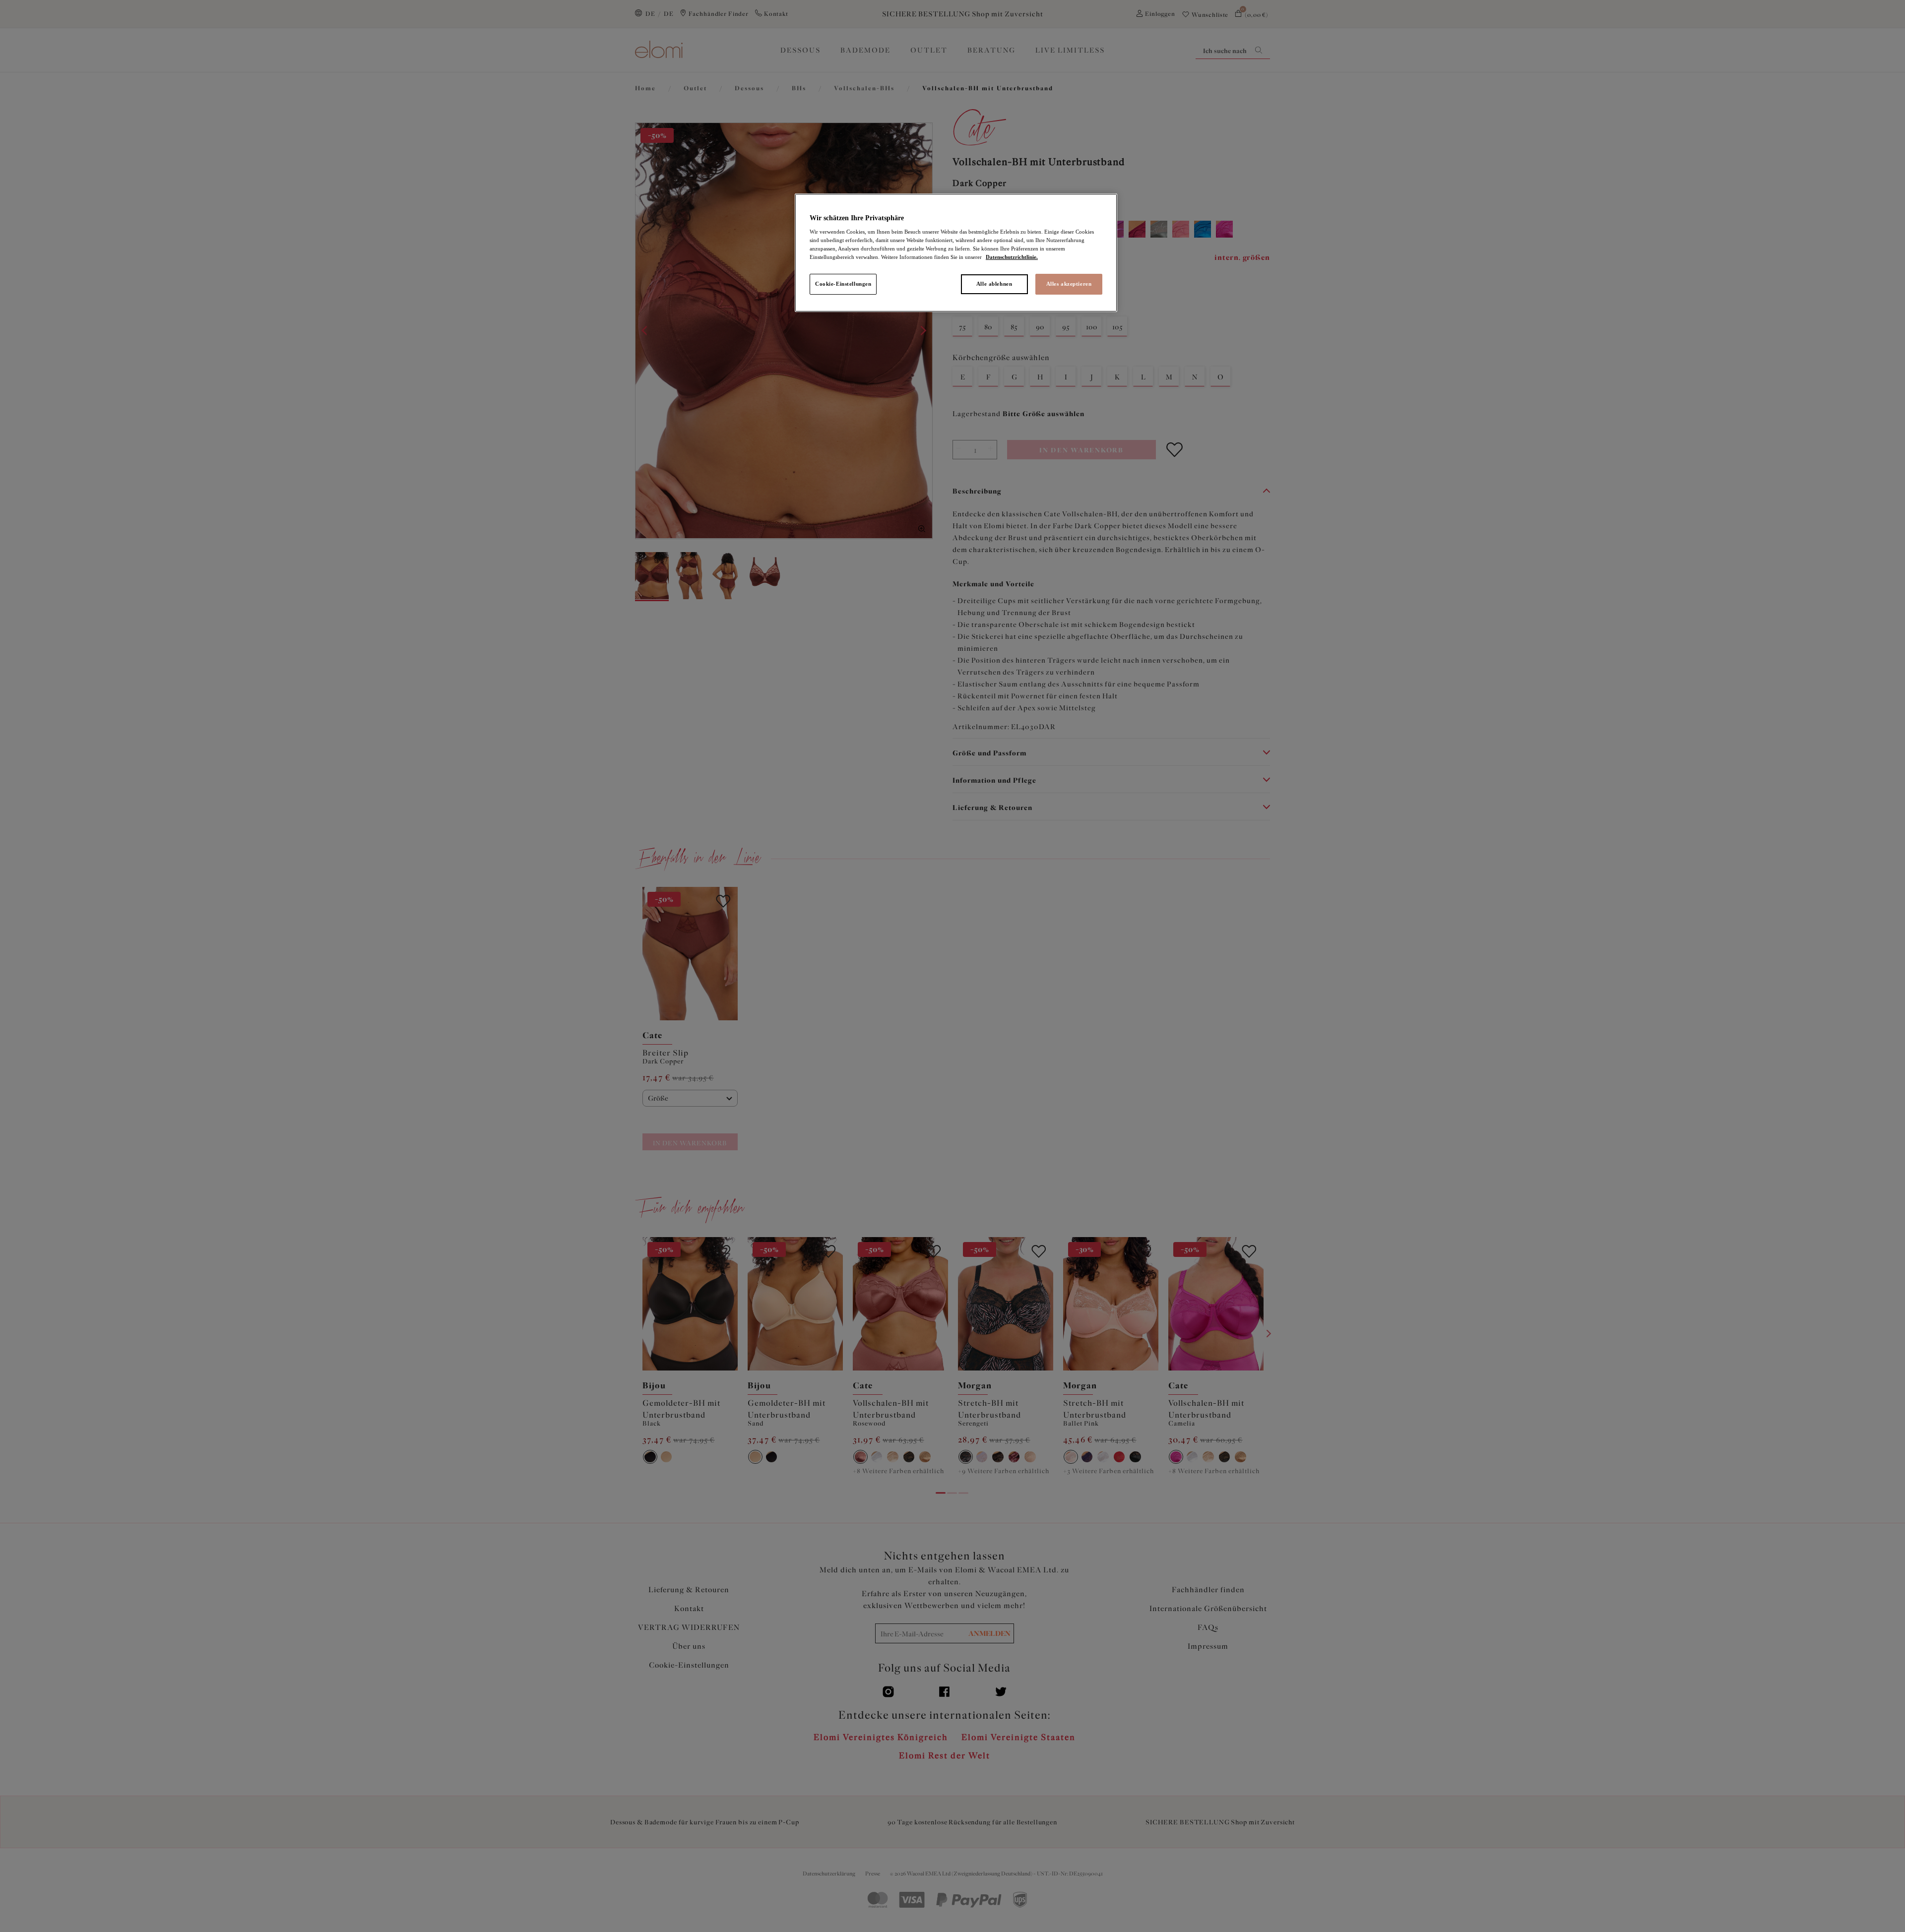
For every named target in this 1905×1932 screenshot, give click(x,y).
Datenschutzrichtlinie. (1012, 257)
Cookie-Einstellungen (843, 284)
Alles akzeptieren (1069, 284)
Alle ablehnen (994, 284)
